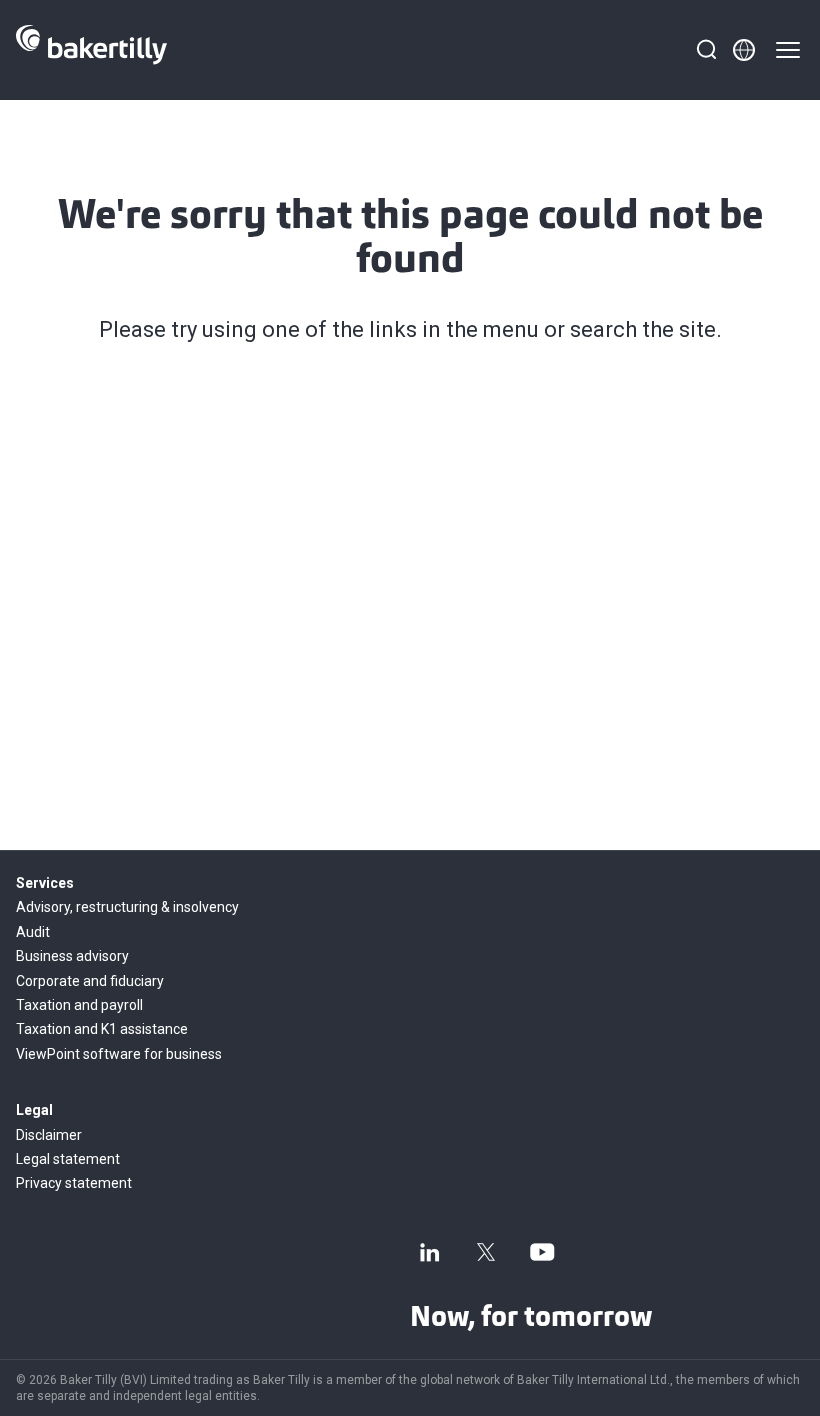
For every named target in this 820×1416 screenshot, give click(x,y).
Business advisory (72, 956)
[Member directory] (744, 50)
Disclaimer (49, 1135)
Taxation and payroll (79, 1005)
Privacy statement (74, 1183)
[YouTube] (542, 1252)
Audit (33, 932)
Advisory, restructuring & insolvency (127, 907)
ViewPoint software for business (119, 1054)
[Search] (706, 50)
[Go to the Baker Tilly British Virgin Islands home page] (91, 50)
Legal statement (68, 1159)
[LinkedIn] (430, 1252)
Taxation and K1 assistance (102, 1029)
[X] (486, 1252)
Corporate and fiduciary (90, 981)
